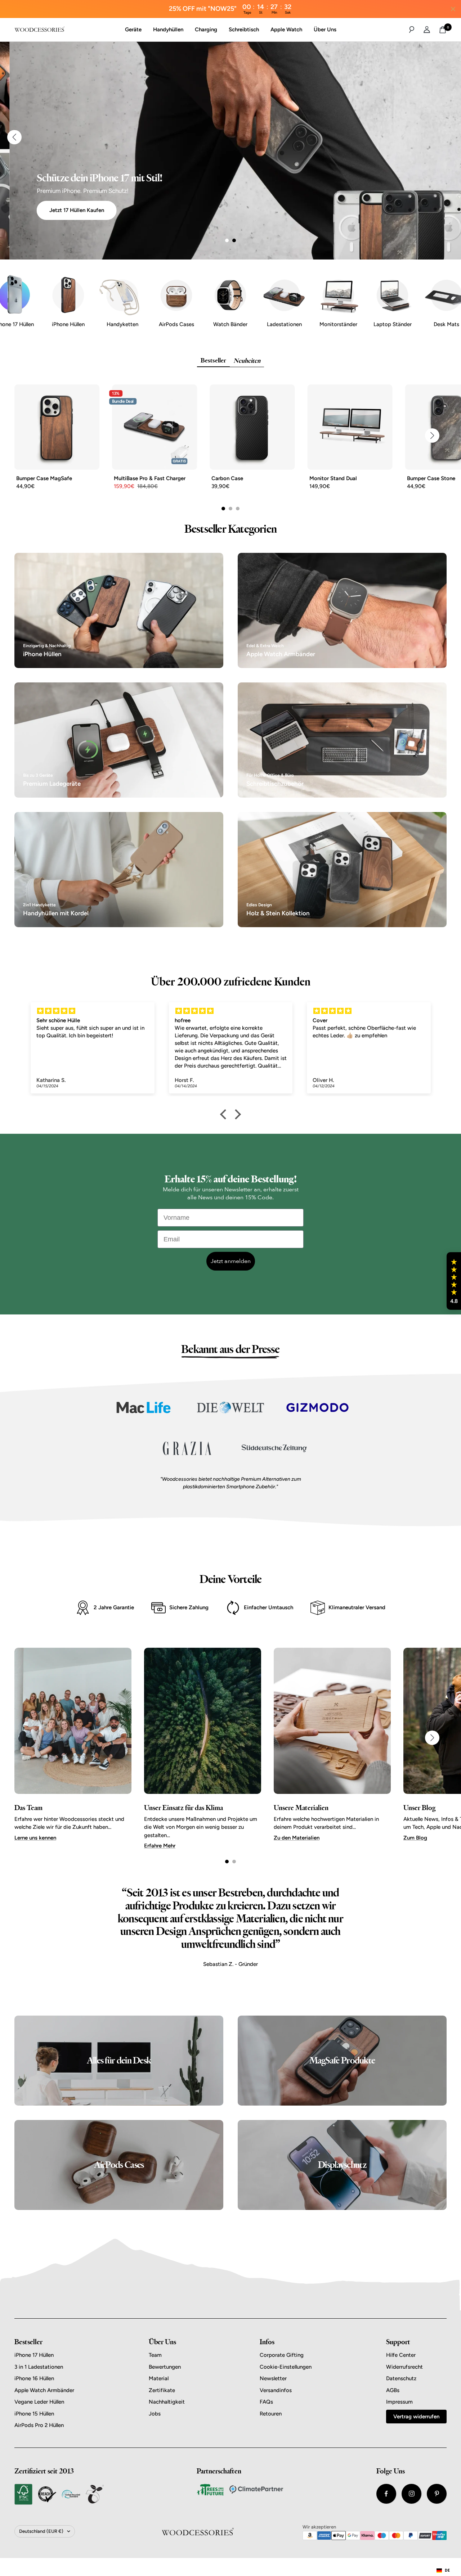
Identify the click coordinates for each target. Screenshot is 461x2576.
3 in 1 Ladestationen (39, 2367)
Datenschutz (401, 2378)
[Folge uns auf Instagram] (411, 2494)
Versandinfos (276, 2390)
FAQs (266, 2402)
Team (155, 2355)
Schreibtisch (244, 30)
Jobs (155, 2414)
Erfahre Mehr (160, 1846)
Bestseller (213, 361)
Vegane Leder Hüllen (39, 2402)
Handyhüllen (168, 30)
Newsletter (273, 2378)
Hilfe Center (401, 2355)
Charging (206, 30)
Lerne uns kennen (35, 1838)
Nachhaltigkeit (167, 2402)
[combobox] (443, 2571)
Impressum (399, 2402)
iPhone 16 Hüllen (34, 2378)
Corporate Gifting (282, 2355)
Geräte (133, 30)
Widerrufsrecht (404, 2367)
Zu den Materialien (297, 1838)
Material (159, 2378)
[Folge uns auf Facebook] (386, 2494)
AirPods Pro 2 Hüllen (39, 2425)
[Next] (447, 137)
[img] (93, 1011)
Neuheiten (247, 361)
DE (447, 2570)
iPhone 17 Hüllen (34, 2355)
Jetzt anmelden (231, 1261)
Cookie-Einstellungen (286, 2367)
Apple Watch (286, 30)
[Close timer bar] (453, 9)
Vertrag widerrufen (416, 2417)
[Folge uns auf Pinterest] (437, 2494)
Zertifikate (162, 2390)
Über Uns (325, 30)
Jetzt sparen (40, 210)
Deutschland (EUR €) (41, 2531)
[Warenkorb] (443, 30)
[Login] (427, 30)
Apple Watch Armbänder (44, 2390)
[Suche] (412, 30)
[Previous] (14, 137)
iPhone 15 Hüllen (34, 2414)
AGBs (393, 2390)
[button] (454, 1281)
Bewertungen (165, 2367)
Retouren (271, 2414)
